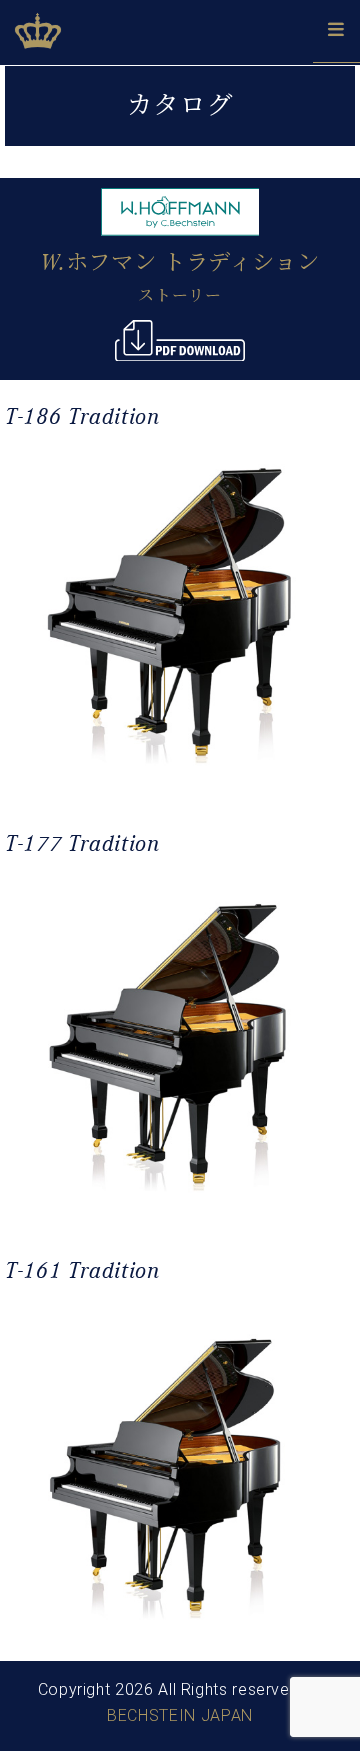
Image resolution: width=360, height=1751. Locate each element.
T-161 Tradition (82, 1270)
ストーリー (179, 295)
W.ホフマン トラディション (180, 262)
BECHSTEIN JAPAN (180, 1715)
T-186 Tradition (82, 416)
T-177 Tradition (82, 843)
